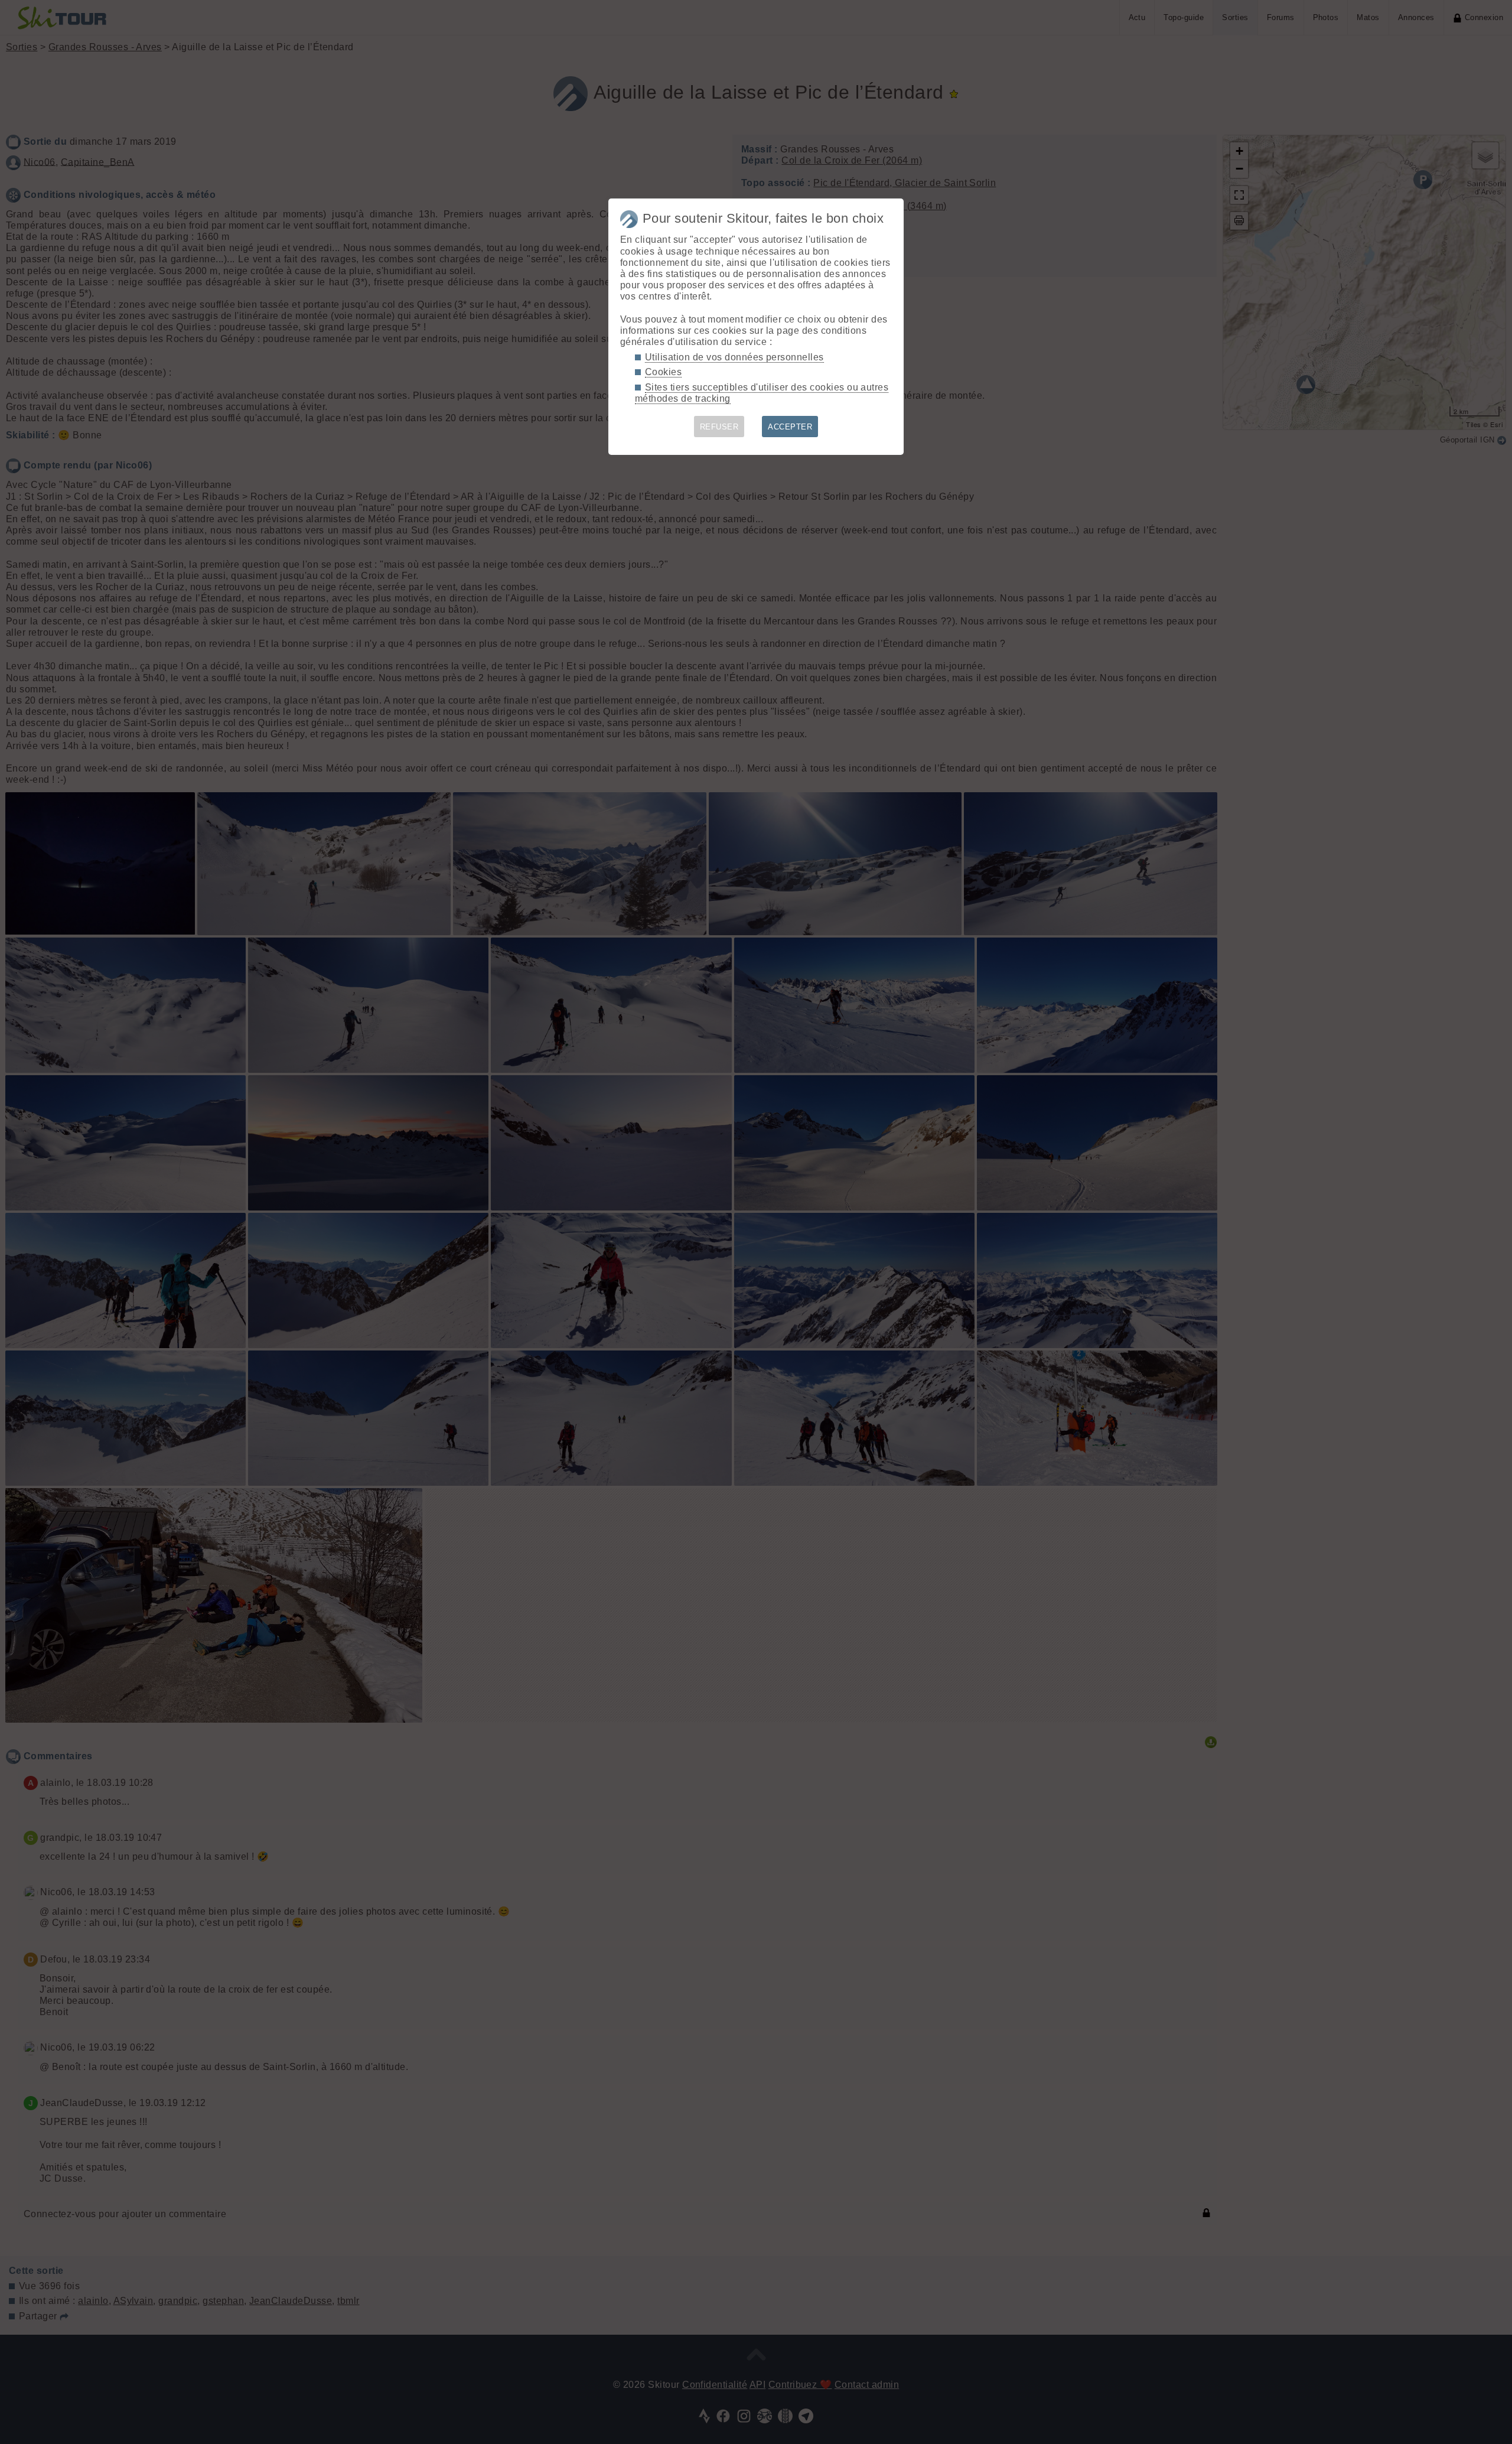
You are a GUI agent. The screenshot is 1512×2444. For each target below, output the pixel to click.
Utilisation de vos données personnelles (734, 357)
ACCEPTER (790, 427)
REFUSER (719, 427)
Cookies (663, 372)
